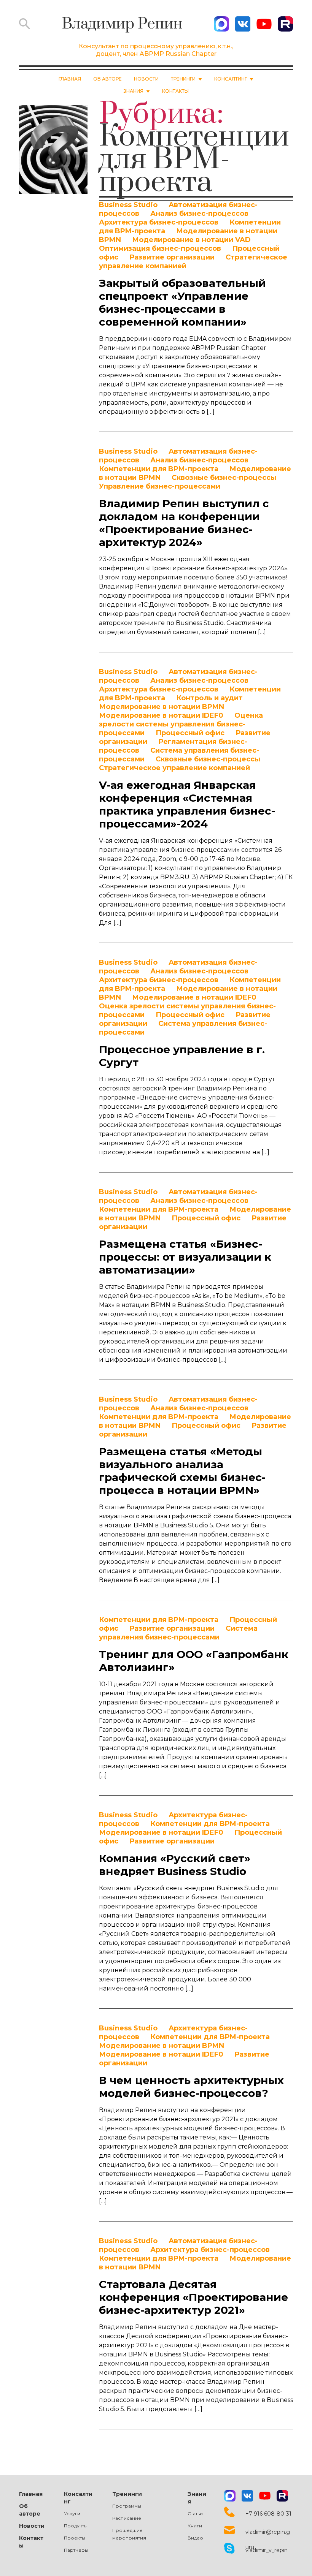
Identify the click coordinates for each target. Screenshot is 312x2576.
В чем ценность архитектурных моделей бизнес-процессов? (191, 2087)
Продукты (76, 2526)
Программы (127, 2506)
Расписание (127, 2518)
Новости (146, 79)
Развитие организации (172, 257)
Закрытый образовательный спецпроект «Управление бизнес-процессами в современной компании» (182, 302)
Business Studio (128, 205)
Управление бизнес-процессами (160, 486)
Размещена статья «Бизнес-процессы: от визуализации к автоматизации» (185, 1257)
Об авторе (107, 79)
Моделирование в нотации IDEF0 (161, 715)
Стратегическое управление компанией (174, 768)
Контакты (175, 91)
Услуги (72, 2513)
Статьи (195, 2513)
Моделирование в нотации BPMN (162, 707)
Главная (70, 79)
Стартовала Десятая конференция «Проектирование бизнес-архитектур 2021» (193, 2297)
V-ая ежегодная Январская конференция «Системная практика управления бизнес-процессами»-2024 (187, 804)
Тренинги (127, 2494)
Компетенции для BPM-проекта (159, 469)
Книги (195, 2526)
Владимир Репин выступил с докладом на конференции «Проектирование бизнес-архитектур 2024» (184, 523)
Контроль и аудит (209, 698)
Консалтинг (78, 2498)
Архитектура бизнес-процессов (159, 222)
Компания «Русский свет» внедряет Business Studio (175, 1865)
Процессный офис (190, 733)
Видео (195, 2538)
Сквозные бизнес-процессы (224, 478)
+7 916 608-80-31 (268, 2514)
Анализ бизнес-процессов (199, 214)
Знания (197, 2498)
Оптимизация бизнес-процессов (160, 248)
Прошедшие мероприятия (129, 2534)
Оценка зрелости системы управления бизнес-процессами (181, 724)
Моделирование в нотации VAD (191, 240)
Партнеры (76, 2550)
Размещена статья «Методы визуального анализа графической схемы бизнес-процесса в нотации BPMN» (182, 1471)
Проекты (75, 2538)
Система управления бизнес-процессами (178, 1633)
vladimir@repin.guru (268, 2532)
